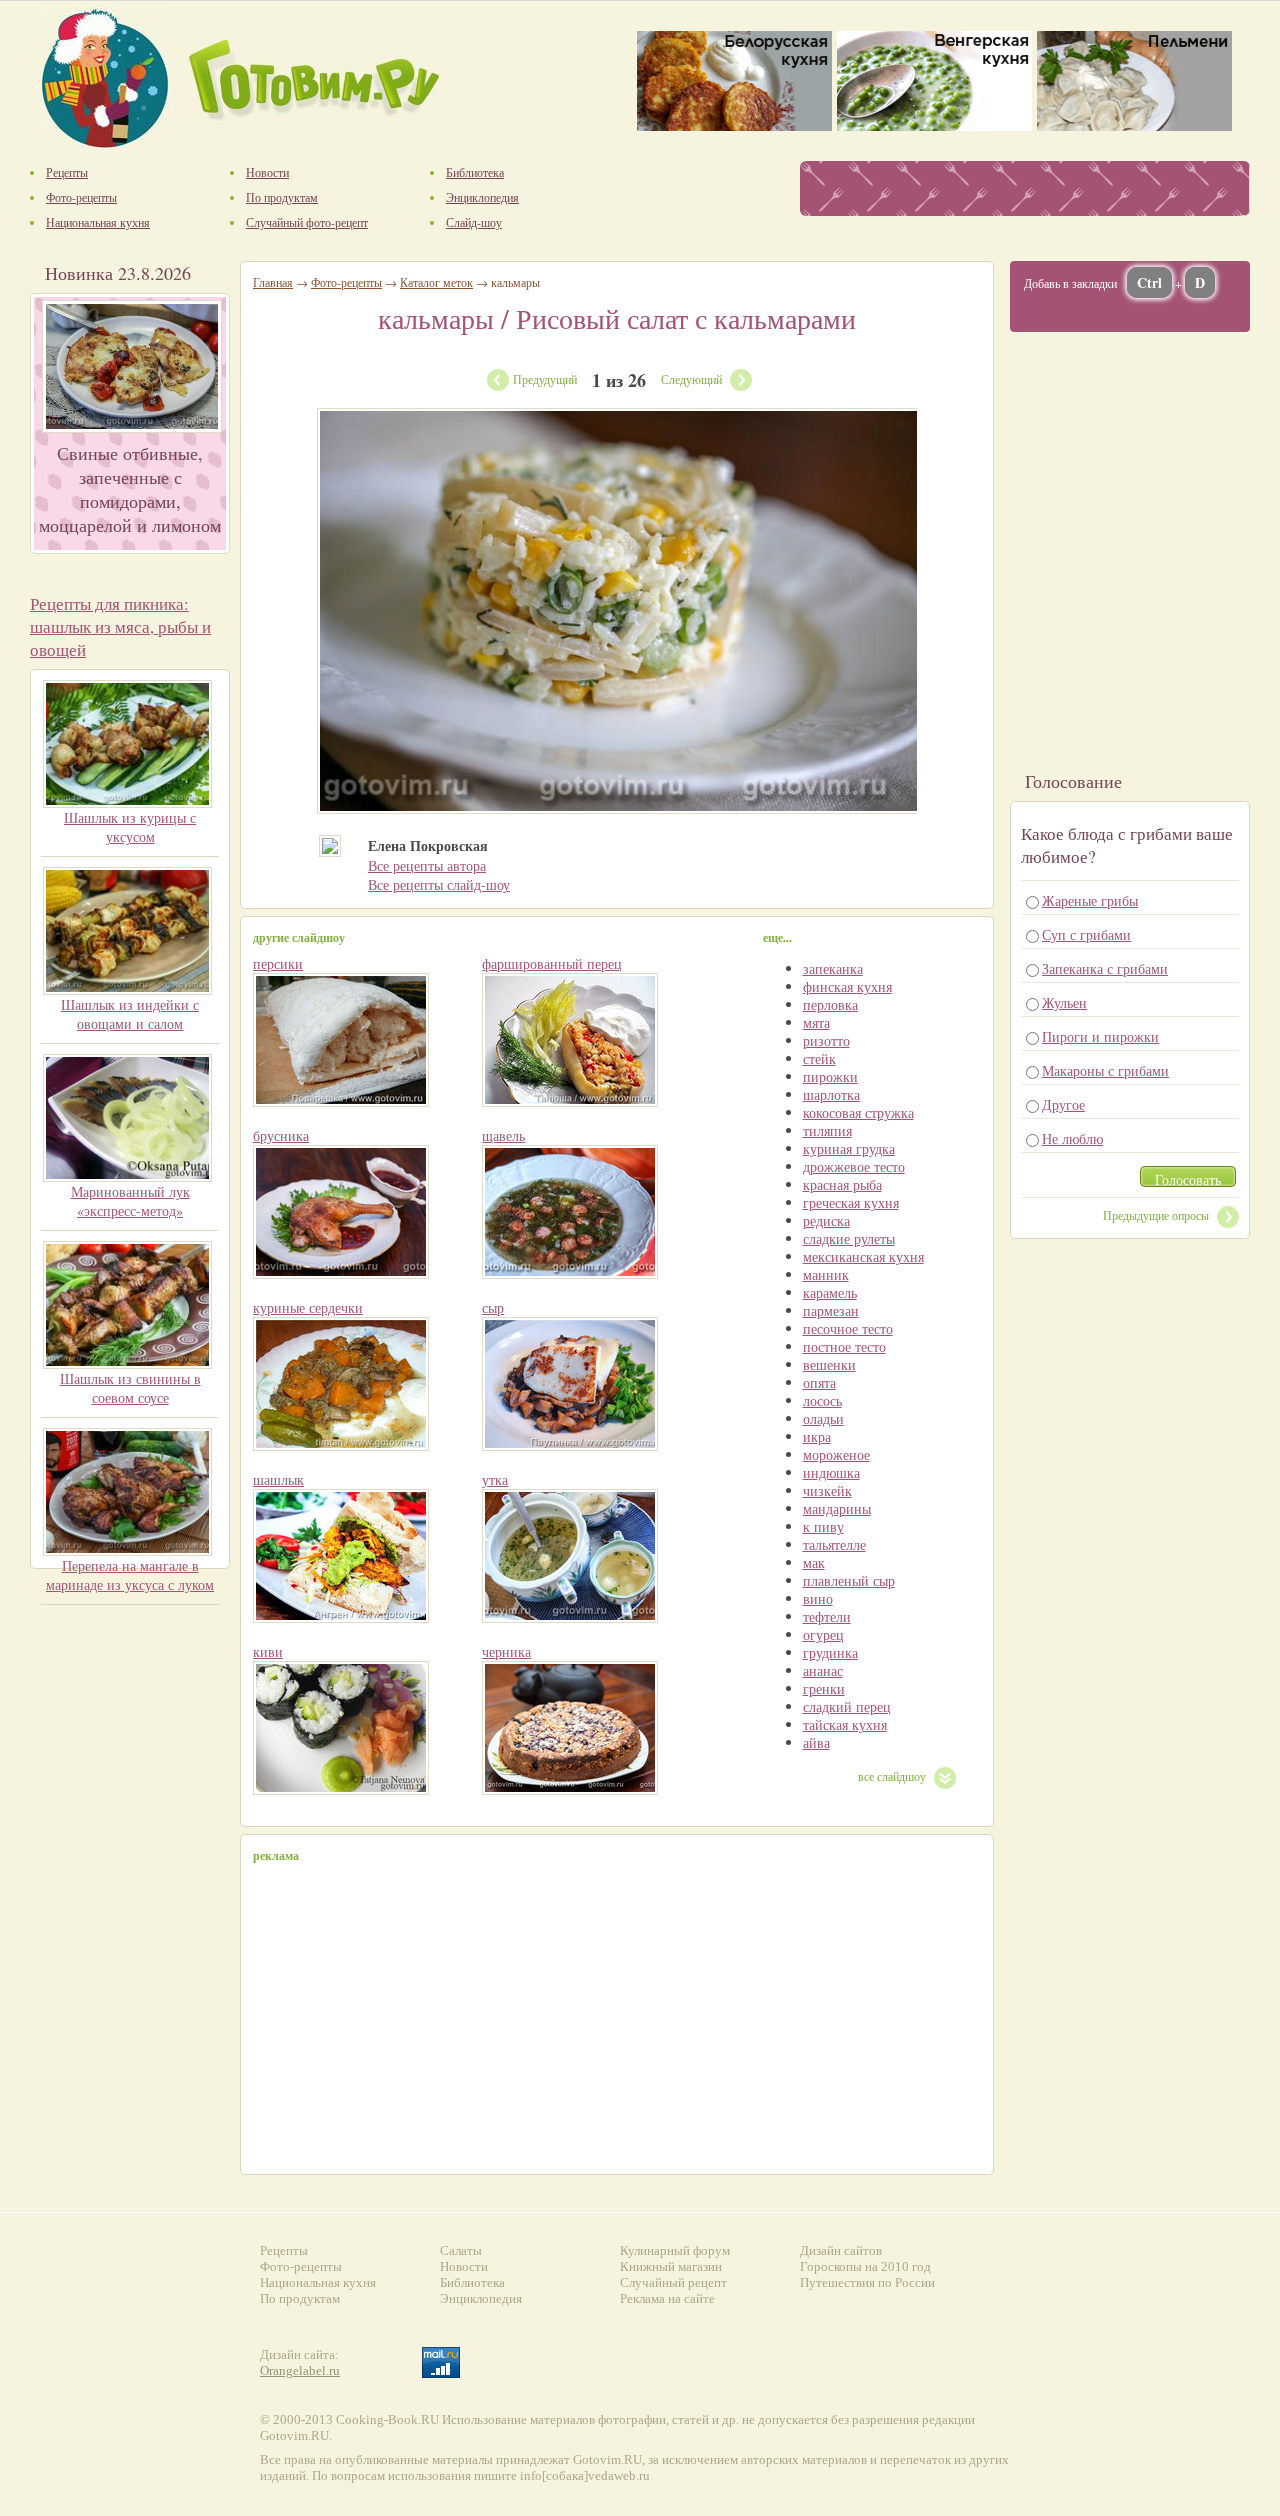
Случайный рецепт (673, 2282)
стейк (819, 1058)
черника (506, 1651)
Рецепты (284, 2250)
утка (495, 1479)
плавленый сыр (849, 1580)
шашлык (278, 1479)
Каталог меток (436, 282)
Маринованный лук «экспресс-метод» (130, 1201)
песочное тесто (848, 1328)
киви (268, 1651)
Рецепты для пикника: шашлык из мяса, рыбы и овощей (120, 626)
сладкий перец (847, 1706)
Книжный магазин (671, 2266)
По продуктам (300, 2298)
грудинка (830, 1652)
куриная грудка (849, 1148)
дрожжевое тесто (854, 1166)
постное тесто (844, 1346)
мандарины (837, 1508)
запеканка (833, 968)
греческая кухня (851, 1202)
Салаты (461, 2250)
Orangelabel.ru (300, 2370)
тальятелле (834, 1544)
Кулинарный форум (675, 2250)
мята (816, 1022)
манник (826, 1274)
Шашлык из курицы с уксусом (130, 827)
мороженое (836, 1454)
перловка (830, 1004)
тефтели (827, 1616)
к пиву (823, 1526)
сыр (493, 1307)
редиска (826, 1220)
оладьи (823, 1418)
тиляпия (827, 1130)
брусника (281, 1135)
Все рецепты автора (427, 865)
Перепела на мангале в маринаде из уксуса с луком (130, 1575)
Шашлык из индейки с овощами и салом (130, 1014)
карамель (830, 1292)
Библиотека (472, 2282)
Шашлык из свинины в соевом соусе (130, 1388)
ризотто (826, 1040)
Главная (273, 282)
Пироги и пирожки (1100, 1036)
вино (818, 1598)
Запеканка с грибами (1105, 968)
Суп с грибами (1086, 934)
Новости (464, 2266)
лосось (822, 1400)
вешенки (829, 1364)
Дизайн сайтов (841, 2250)
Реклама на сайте (667, 2298)
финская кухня (847, 986)
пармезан (831, 1310)
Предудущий (545, 379)
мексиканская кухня (863, 1256)
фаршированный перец (552, 963)
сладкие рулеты (849, 1238)
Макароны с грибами (1105, 1070)
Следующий (691, 379)
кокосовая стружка (858, 1112)
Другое (1063, 1104)
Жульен (1064, 1002)
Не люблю (1072, 1138)
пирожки (830, 1076)
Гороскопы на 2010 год (865, 2266)
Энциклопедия (481, 2298)
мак (814, 1562)
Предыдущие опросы (1156, 1215)
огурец (823, 1634)
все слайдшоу (892, 1776)
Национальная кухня (318, 2282)
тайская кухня (845, 1724)
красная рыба (842, 1184)
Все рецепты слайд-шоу (439, 884)
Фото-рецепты (346, 282)
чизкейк (827, 1490)
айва (816, 1742)
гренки (824, 1688)
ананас (823, 1670)
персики (278, 963)
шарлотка (831, 1094)
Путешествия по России (867, 2282)
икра (817, 1436)
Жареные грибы (1090, 900)
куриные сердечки (308, 1307)
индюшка (831, 1472)
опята (819, 1382)
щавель (503, 1135)
